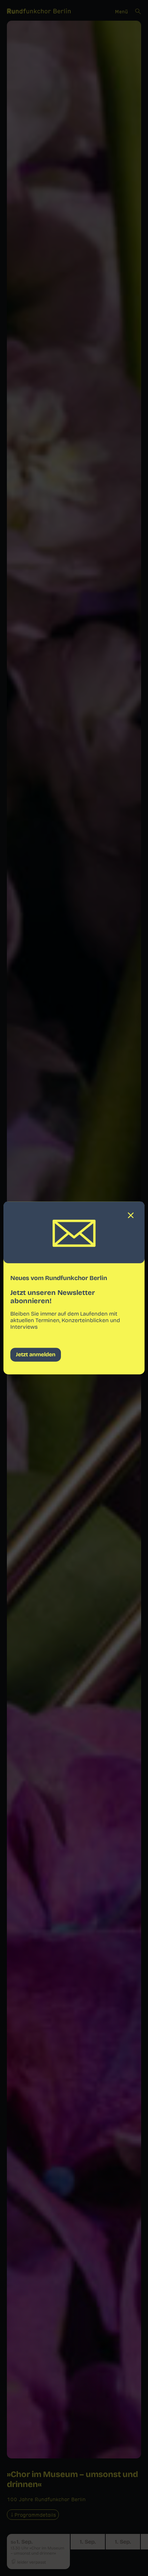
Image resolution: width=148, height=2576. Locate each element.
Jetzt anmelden (36, 1355)
